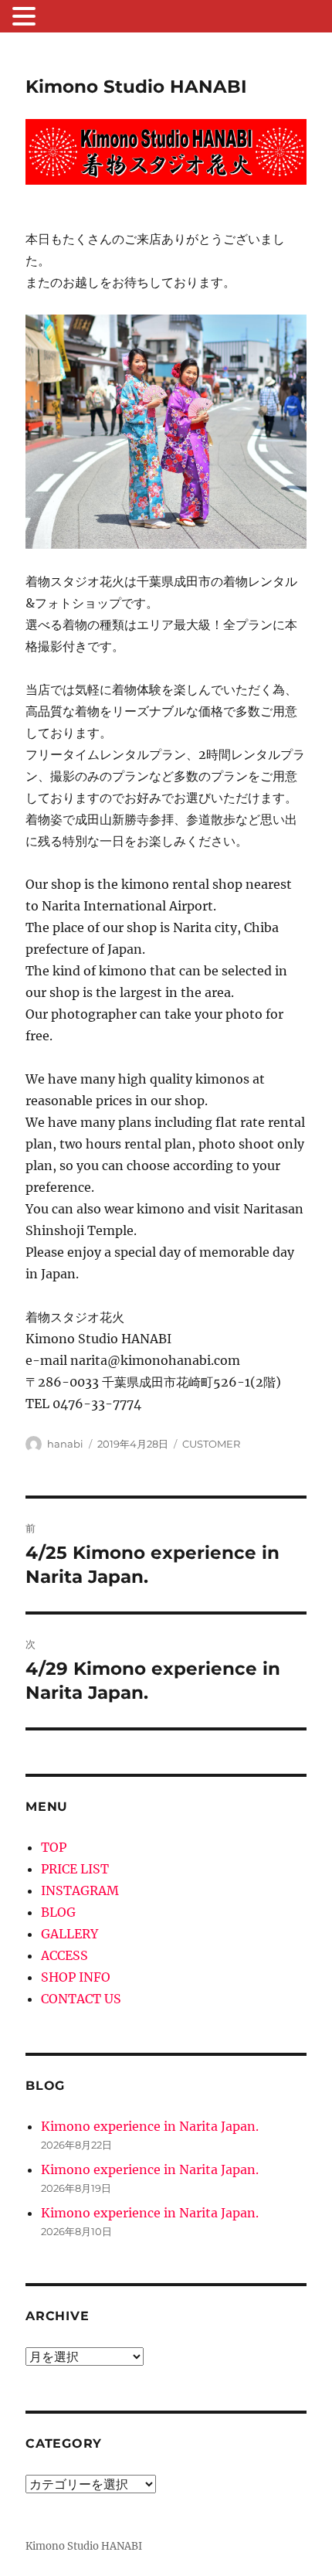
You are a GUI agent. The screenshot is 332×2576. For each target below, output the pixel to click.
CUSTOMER (211, 1444)
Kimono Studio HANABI (136, 87)
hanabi (65, 1444)
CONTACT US (81, 1999)
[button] (26, 18)
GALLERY (69, 1934)
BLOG (58, 1912)
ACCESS (64, 1955)
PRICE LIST (75, 1869)
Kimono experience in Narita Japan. (150, 2126)
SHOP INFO (76, 1977)
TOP (54, 1847)
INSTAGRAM (80, 1890)
